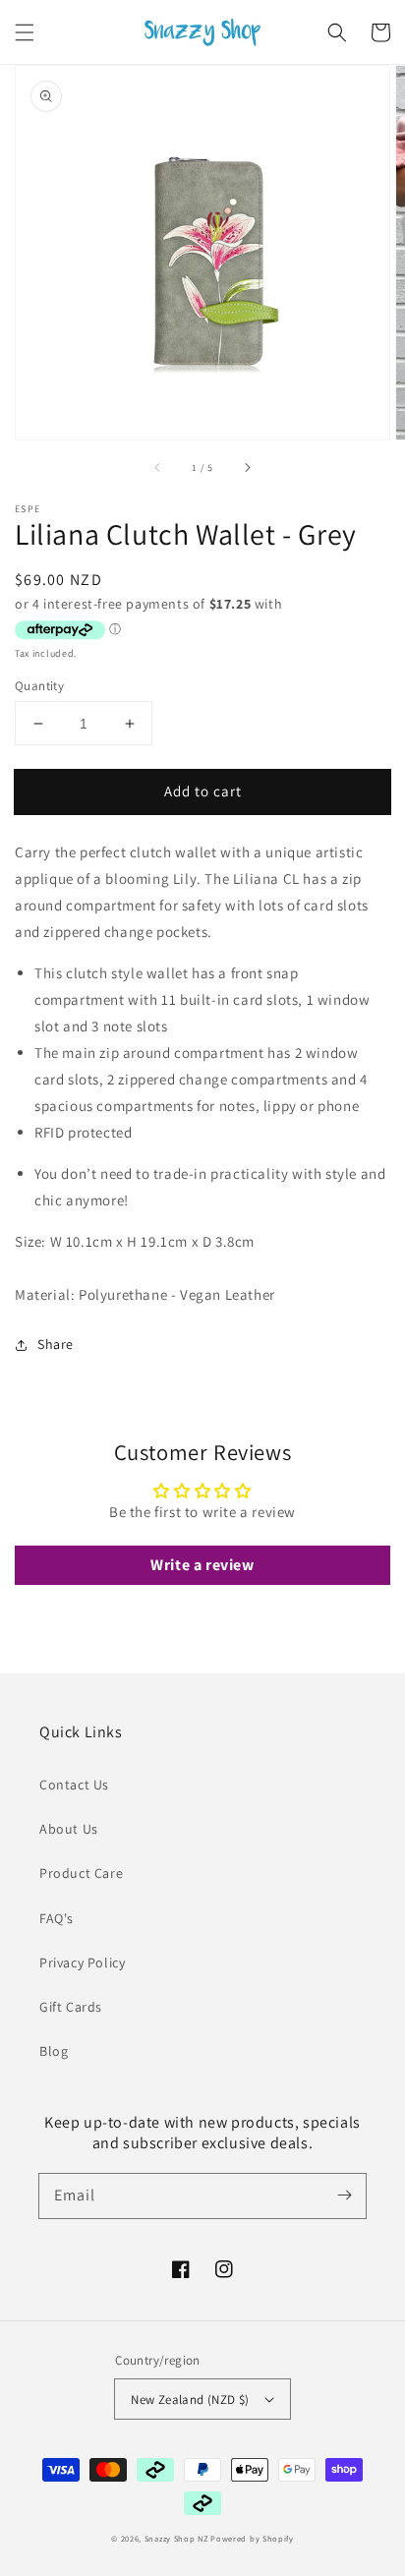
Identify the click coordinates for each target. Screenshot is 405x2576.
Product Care (81, 1873)
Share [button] (56, 1344)
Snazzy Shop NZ (176, 2538)
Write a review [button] (202, 1565)
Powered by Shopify (252, 2538)
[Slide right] (247, 467)
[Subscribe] (344, 2195)
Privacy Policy (82, 1962)
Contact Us (74, 1785)
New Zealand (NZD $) (190, 2400)
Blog (54, 2051)
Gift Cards (71, 2007)
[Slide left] (158, 467)
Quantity (39, 686)
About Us (69, 1829)
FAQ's (57, 1918)
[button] (25, 32)
